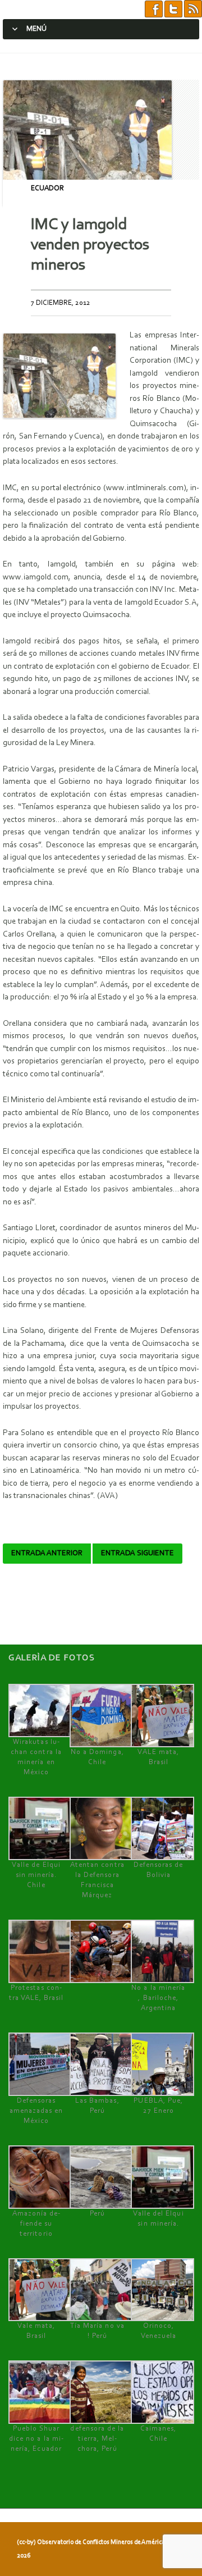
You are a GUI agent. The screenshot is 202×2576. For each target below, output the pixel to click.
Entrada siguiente (137, 1554)
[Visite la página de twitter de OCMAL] (173, 9)
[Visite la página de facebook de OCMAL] (154, 9)
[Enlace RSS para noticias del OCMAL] (193, 9)
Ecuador (47, 188)
